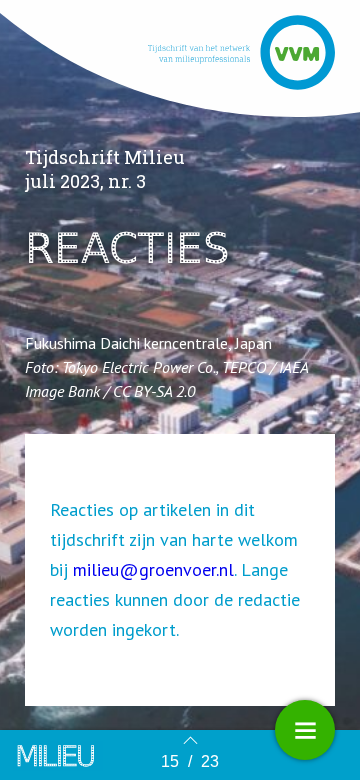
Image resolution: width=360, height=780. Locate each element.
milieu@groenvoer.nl (153, 569)
